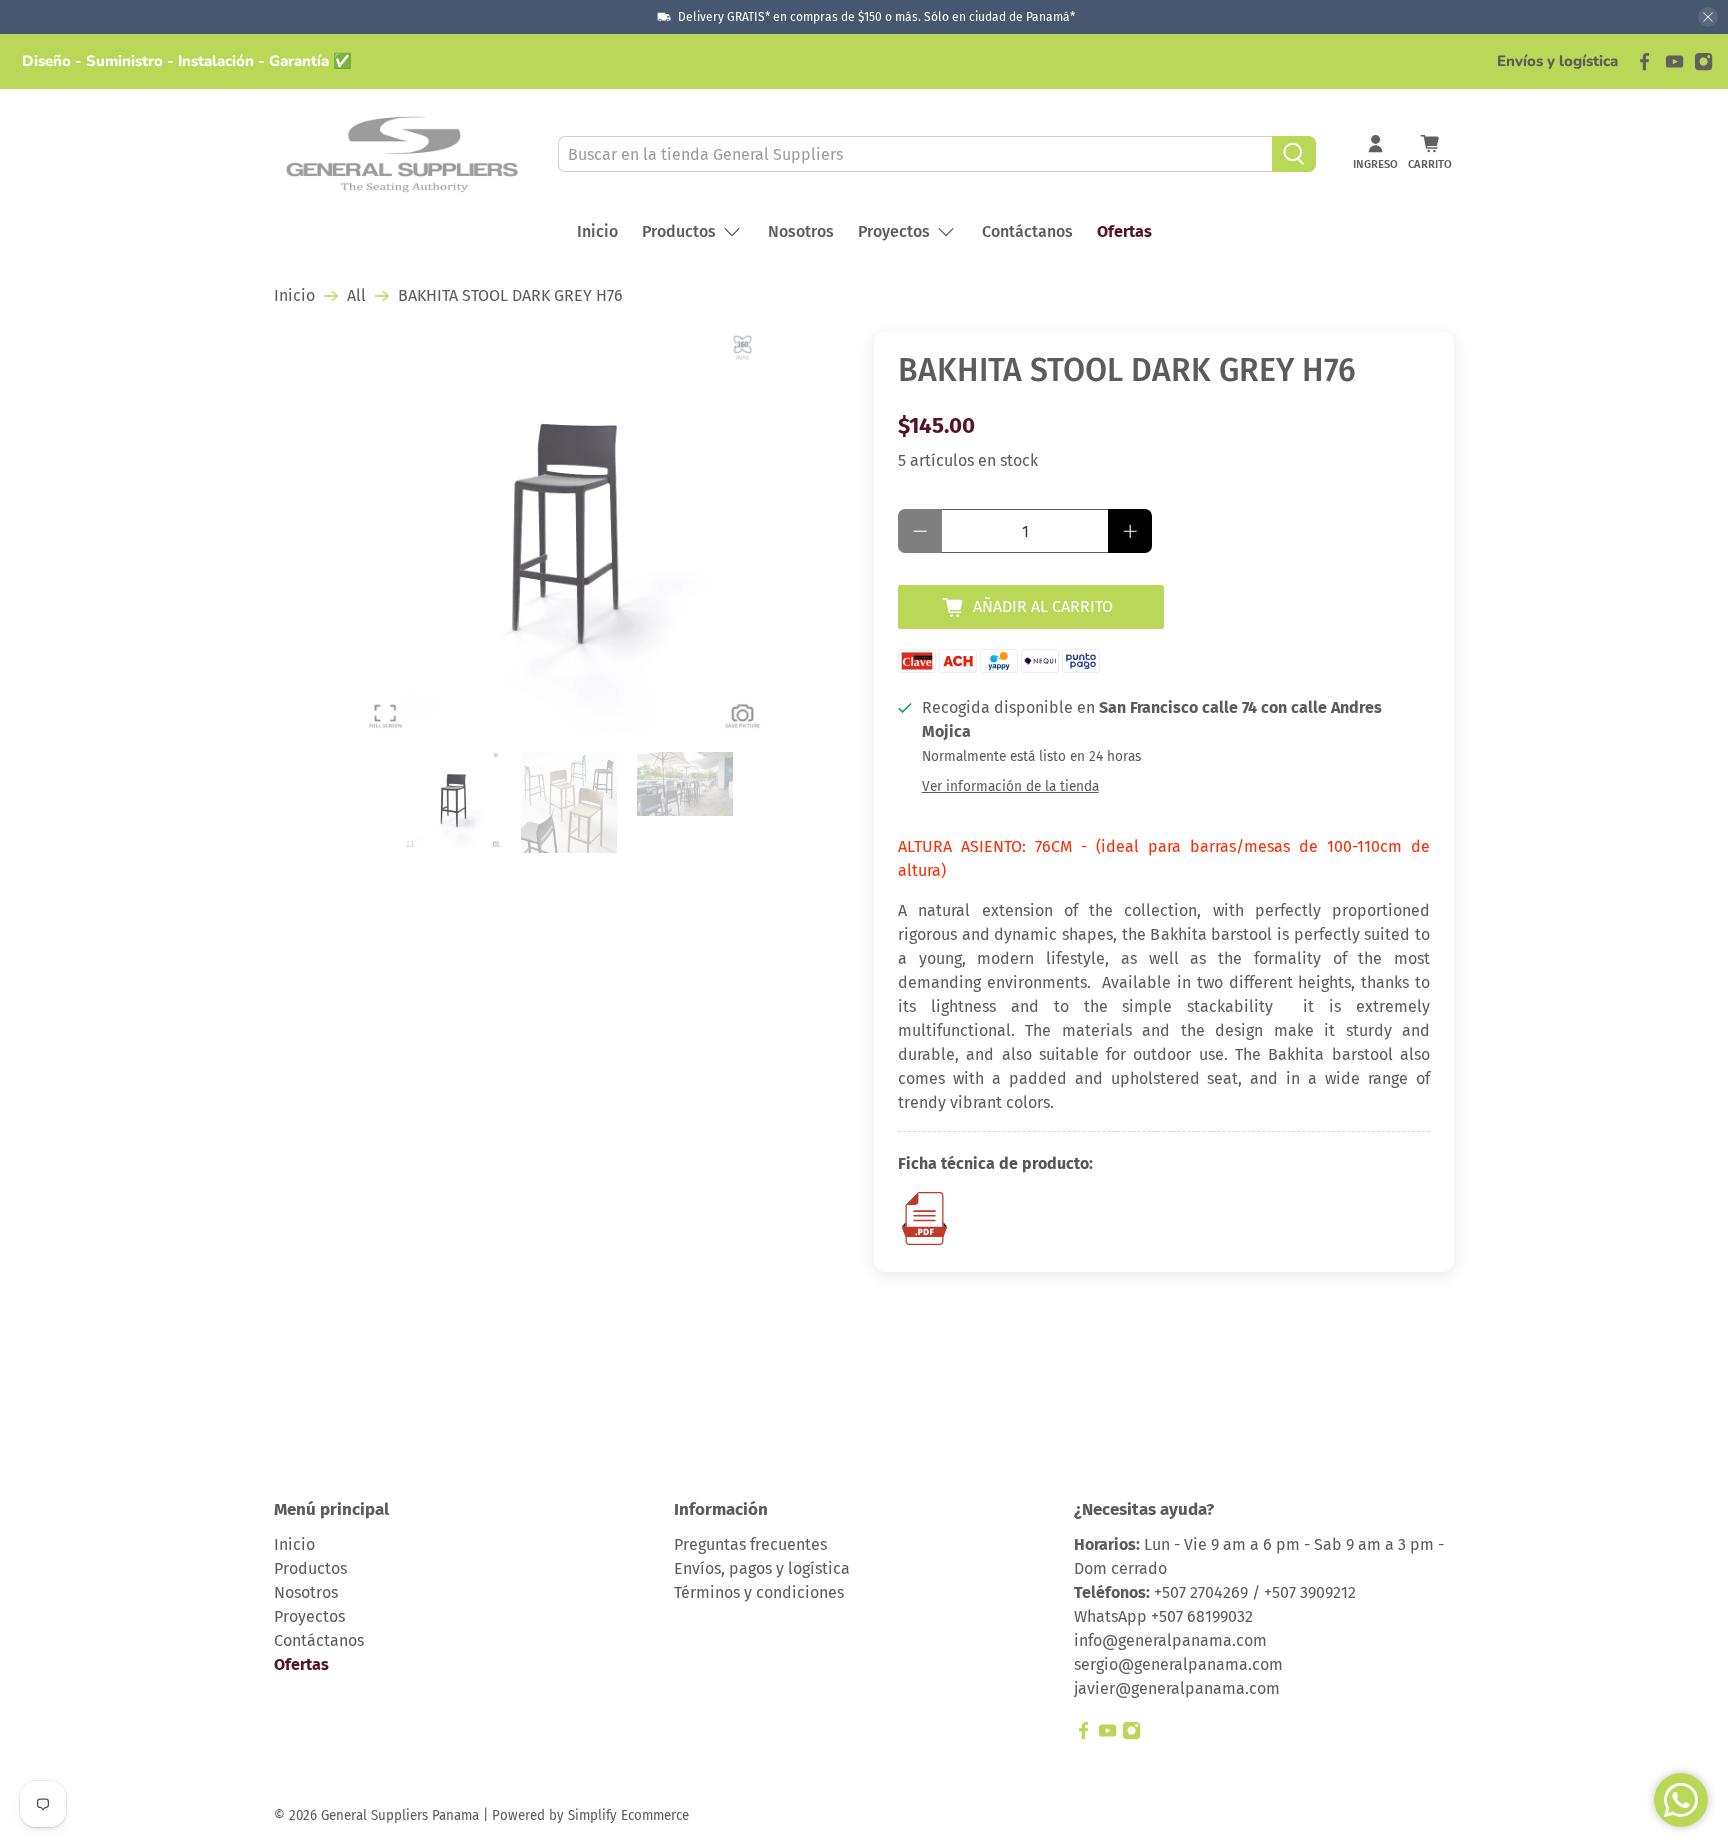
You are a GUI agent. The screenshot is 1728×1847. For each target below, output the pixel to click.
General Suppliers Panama (400, 1816)
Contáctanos (1027, 231)
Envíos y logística (1557, 61)
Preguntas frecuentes (750, 1544)
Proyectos (894, 231)
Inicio (597, 231)
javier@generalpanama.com (1177, 1688)
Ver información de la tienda (1010, 786)
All (356, 296)
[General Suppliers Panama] (401, 154)
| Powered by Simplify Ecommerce (586, 1816)
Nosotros (801, 231)
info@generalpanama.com (1170, 1640)
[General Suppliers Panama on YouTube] (1674, 61)
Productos (679, 231)
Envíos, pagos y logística (762, 1568)
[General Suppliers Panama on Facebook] (1644, 61)
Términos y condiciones (759, 1592)
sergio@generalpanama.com (1178, 1664)
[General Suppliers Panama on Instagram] (1703, 61)
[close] (1708, 17)
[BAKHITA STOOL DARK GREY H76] (564, 532)
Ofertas (1124, 231)
